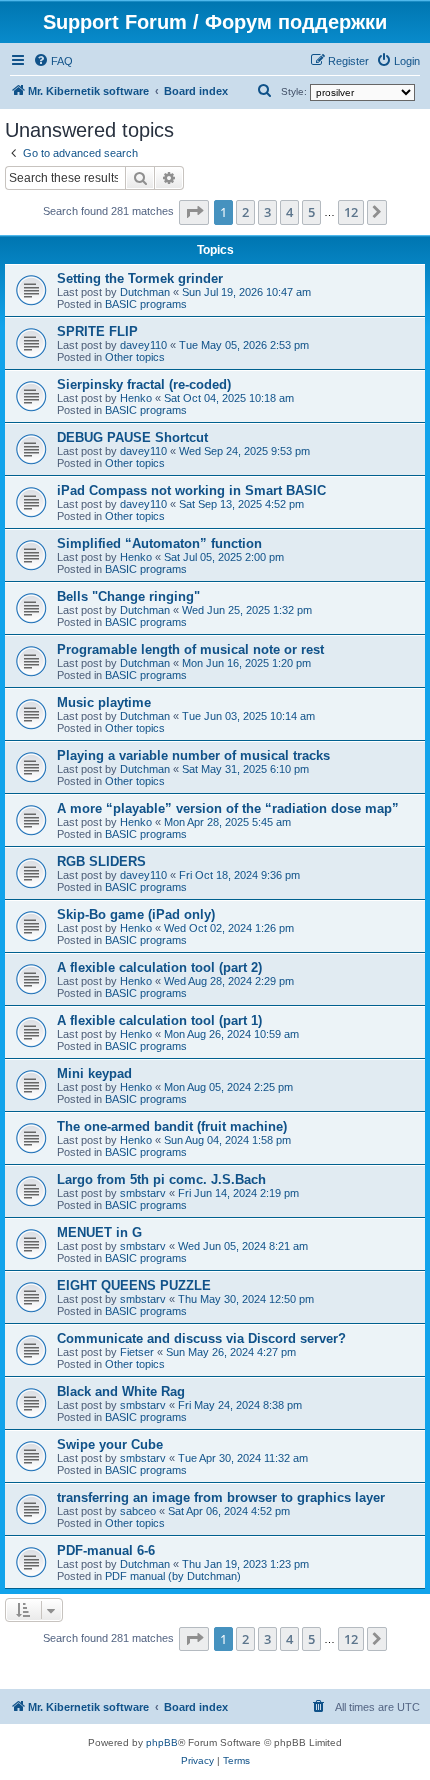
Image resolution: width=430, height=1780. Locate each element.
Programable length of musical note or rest (190, 649)
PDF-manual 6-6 (106, 1550)
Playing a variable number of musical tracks (193, 755)
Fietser (137, 1352)
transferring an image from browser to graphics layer (221, 1497)
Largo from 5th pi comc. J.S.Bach (161, 1179)
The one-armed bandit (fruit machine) (172, 1126)
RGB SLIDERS (101, 861)
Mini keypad (94, 1073)
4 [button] (289, 212)
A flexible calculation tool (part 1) (159, 1020)
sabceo (138, 1511)
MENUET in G (99, 1232)
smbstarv (143, 1193)
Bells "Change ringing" (128, 596)
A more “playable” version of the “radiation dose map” (228, 808)
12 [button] (351, 212)
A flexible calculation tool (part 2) (159, 967)
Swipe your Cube (110, 1444)
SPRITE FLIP (97, 331)
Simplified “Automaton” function (159, 543)
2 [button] (245, 212)
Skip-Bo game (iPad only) (136, 914)
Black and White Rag (121, 1391)
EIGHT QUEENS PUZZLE (134, 1285)
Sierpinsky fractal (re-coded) (144, 384)
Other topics (135, 357)
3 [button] (267, 212)
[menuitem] (53, 61)
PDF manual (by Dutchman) (173, 1576)
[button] (194, 212)
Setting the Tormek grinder (140, 278)
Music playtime (104, 702)
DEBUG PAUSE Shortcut (132, 437)
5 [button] (311, 212)
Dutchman (145, 292)
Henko (136, 398)
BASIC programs (146, 304)
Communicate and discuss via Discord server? (201, 1338)
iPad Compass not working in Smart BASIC (191, 490)
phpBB (162, 1742)
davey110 (143, 345)
